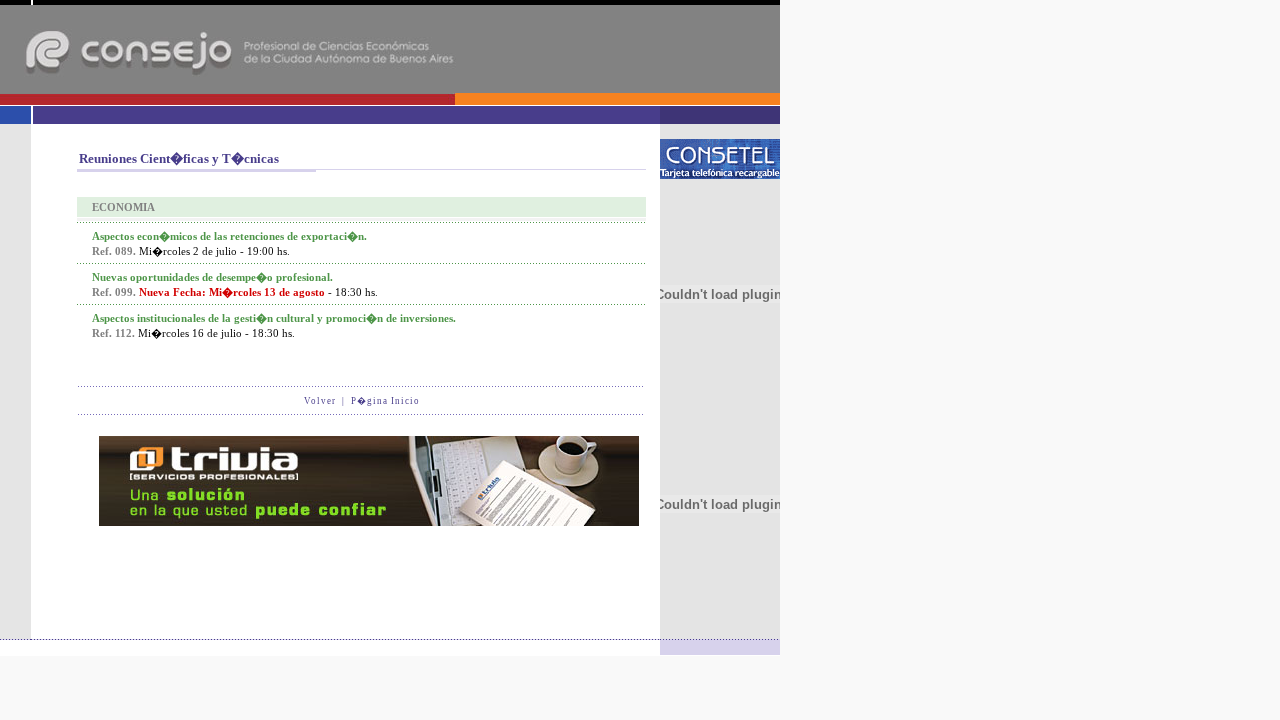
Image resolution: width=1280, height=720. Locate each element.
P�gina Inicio (385, 401)
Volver (320, 401)
